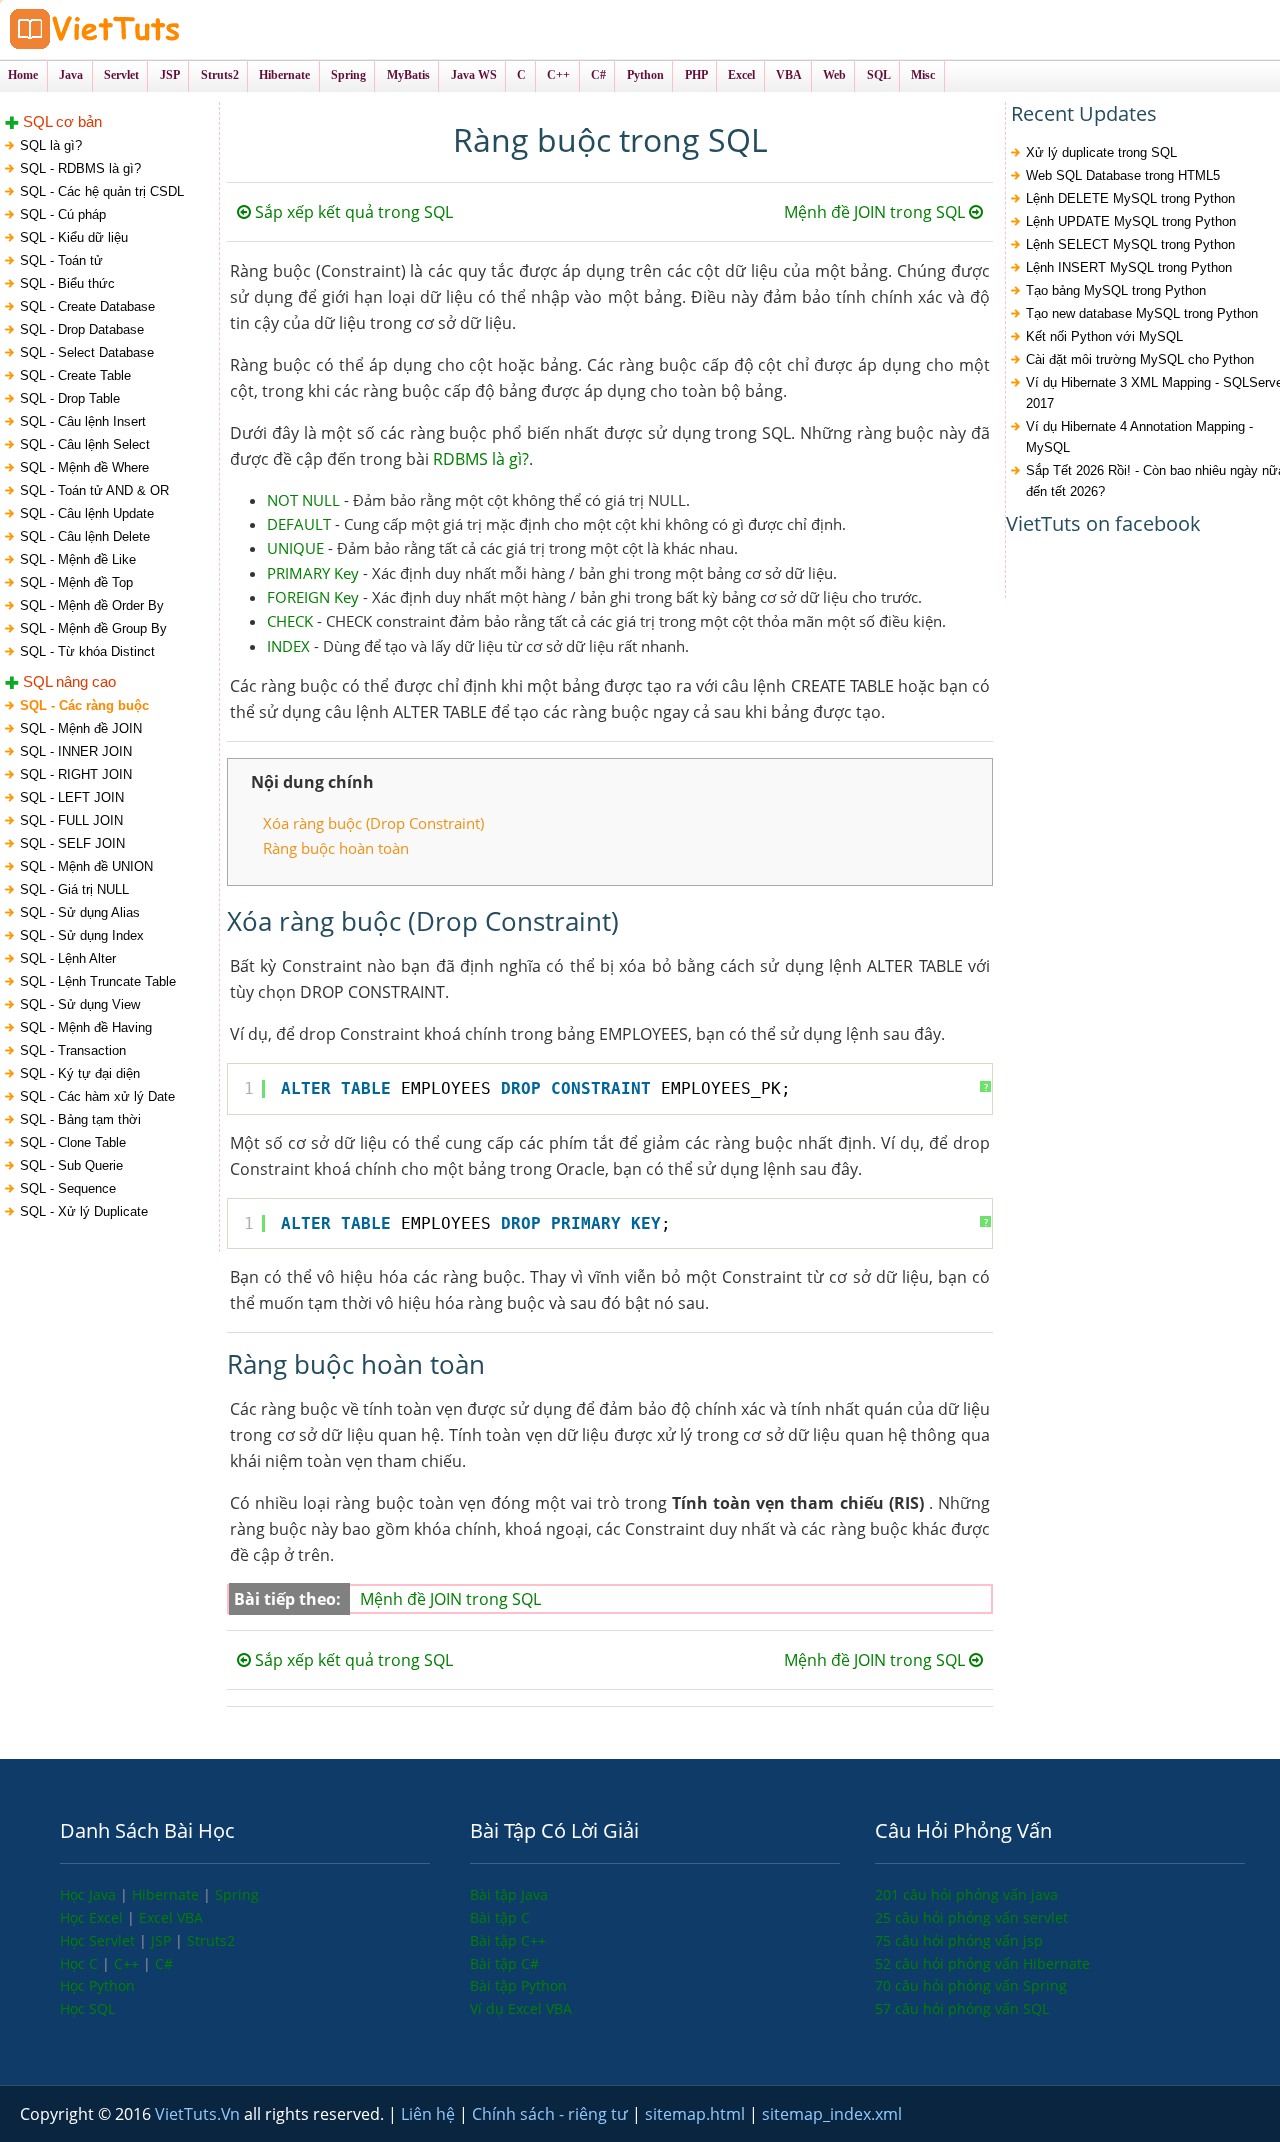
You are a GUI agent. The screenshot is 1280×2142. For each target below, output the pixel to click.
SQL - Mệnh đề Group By (93, 628)
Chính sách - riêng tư (552, 2114)
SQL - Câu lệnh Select (85, 444)
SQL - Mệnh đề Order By (92, 605)
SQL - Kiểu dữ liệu (74, 237)
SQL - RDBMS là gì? (80, 168)
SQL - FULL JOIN (71, 820)
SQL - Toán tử (61, 260)
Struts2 (211, 1940)
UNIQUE (295, 548)
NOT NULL (303, 500)
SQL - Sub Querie (71, 1165)
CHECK (290, 621)
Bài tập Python (518, 1985)
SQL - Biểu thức (67, 283)
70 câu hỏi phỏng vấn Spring (971, 1985)
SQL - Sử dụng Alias (80, 912)
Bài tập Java (509, 1894)
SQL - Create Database (87, 306)
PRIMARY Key (313, 573)
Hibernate (167, 1894)
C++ (128, 1963)
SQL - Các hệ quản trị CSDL (102, 191)
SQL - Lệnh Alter (68, 958)
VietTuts (170, 29)
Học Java (90, 1894)
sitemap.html (697, 2114)
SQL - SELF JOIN (72, 843)
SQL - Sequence (68, 1188)
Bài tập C (500, 1917)
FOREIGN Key (313, 597)
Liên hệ (430, 2114)
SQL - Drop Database (82, 329)
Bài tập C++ (508, 1940)
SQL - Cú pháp (63, 214)
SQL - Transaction (73, 1050)
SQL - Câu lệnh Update (87, 513)
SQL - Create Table (75, 375)
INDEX (288, 646)
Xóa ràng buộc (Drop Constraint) (373, 823)
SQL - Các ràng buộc (84, 705)
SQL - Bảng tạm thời (80, 1119)
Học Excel (93, 1917)
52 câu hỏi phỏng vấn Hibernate (982, 1963)
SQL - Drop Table (70, 398)
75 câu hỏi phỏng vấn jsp (959, 1940)
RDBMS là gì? (481, 459)
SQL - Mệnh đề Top (76, 582)
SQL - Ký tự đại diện (80, 1073)
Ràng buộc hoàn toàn (336, 848)
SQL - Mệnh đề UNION (86, 866)
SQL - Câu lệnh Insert (83, 421)
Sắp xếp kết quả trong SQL (352, 212)
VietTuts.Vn (199, 2114)
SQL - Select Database (87, 352)
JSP (163, 1940)
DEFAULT (299, 524)
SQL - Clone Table (73, 1142)
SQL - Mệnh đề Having (86, 1027)
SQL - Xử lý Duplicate (84, 1211)
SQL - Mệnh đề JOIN (81, 728)
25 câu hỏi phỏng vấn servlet (971, 1917)
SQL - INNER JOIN (76, 751)
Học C (81, 1963)
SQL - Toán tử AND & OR (94, 490)
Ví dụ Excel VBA (521, 2008)
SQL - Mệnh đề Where (84, 467)
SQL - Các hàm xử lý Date (97, 1096)
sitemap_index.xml (832, 2114)
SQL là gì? (51, 145)
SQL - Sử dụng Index (82, 935)
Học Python (97, 1985)
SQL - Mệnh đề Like (78, 559)
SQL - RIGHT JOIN (76, 774)
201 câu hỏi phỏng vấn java (966, 1894)
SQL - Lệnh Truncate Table (98, 981)
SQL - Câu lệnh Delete (85, 536)
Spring (237, 1894)
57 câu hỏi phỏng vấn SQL (962, 2008)
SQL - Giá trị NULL (74, 889)
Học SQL (87, 2008)
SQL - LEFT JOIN (72, 797)
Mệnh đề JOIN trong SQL (876, 212)
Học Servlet (99, 1940)
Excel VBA (171, 1917)
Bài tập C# (504, 1963)
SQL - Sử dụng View (80, 1004)
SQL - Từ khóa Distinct (87, 651)
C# (164, 1963)
